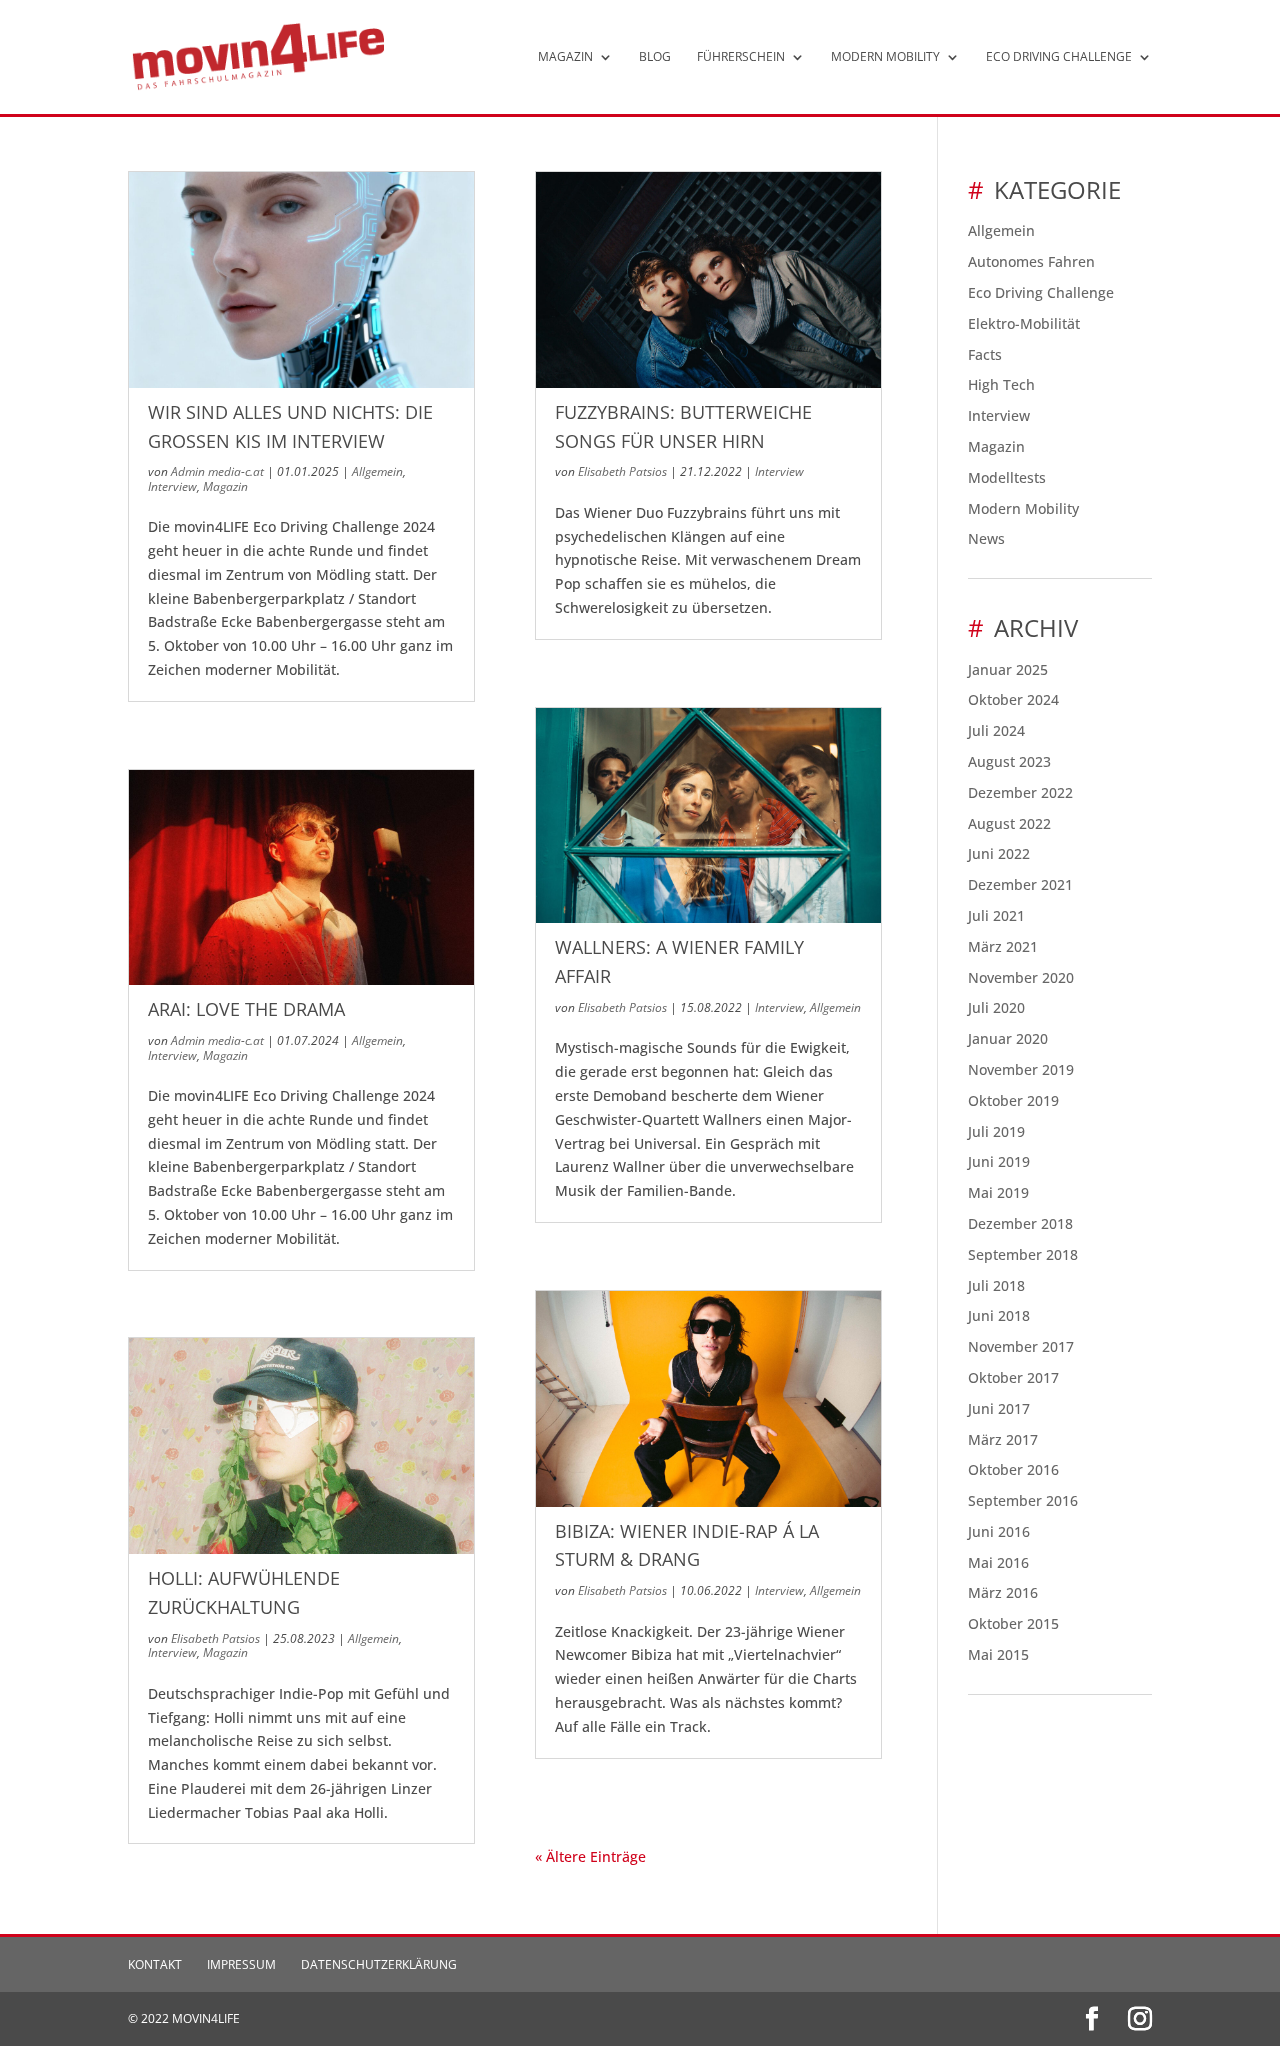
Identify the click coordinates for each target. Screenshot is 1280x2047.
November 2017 (1021, 1346)
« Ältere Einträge (590, 1856)
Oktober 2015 (1013, 1623)
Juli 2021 (996, 915)
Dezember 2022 (1020, 792)
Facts (985, 354)
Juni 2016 (999, 1531)
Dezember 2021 (1020, 884)
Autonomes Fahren (1031, 261)
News (986, 538)
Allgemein (377, 471)
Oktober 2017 (1013, 1377)
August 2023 (1009, 761)
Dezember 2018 (1020, 1223)
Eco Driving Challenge (1059, 57)
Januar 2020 (1008, 1038)
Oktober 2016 (1013, 1469)
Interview (172, 486)
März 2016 (1003, 1592)
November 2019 (1021, 1069)
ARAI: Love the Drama (246, 1009)
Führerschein (741, 57)
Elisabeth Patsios (215, 1638)
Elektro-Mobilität (1024, 323)
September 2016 (1023, 1500)
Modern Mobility (885, 57)
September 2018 (1023, 1254)
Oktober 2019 (1013, 1100)
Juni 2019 (999, 1161)
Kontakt (155, 1964)
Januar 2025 (1008, 669)
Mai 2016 (998, 1562)
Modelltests (1007, 477)
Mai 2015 (998, 1654)
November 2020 (1021, 977)
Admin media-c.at (217, 471)
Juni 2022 (999, 853)
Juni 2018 (999, 1315)
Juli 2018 (996, 1285)
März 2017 (1003, 1439)
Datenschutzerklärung (379, 1964)
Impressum (241, 1964)
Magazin (565, 57)
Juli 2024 (996, 730)
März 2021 (1003, 946)
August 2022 (1009, 823)
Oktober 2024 (1013, 699)
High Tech (1001, 384)
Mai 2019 (998, 1192)
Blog (655, 57)
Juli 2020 (996, 1007)
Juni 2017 (999, 1408)
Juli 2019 (996, 1131)
